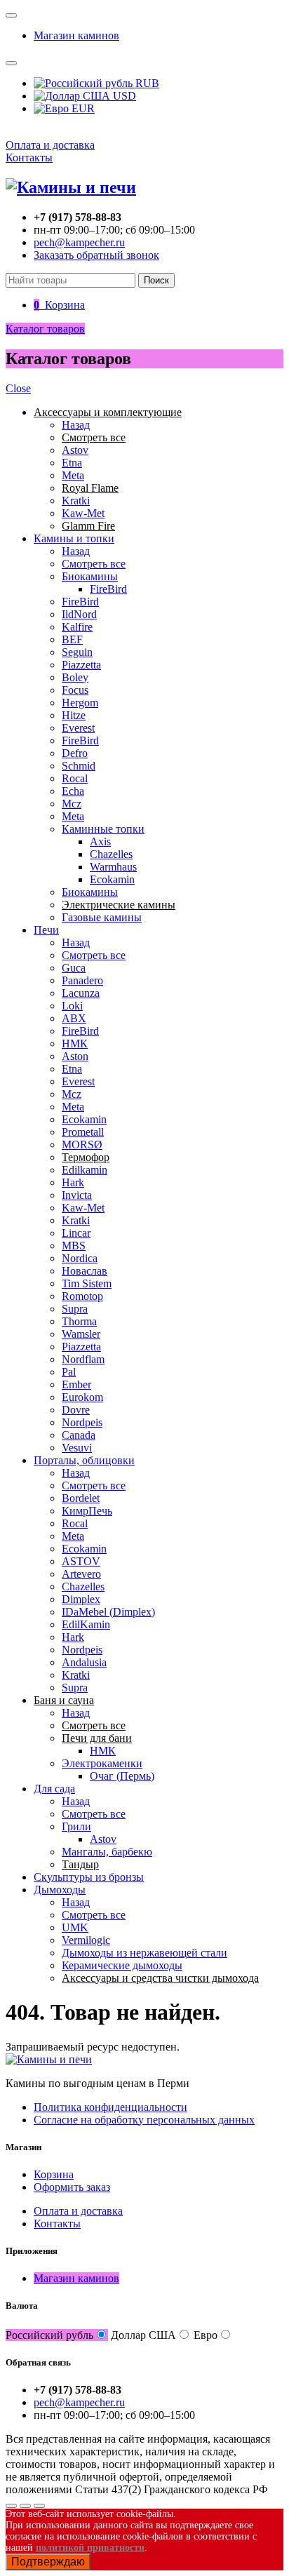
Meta (73, 475)
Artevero (81, 1574)
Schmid (79, 766)
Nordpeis (82, 1422)
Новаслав (85, 1271)
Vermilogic (86, 1940)
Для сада (54, 1789)
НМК (75, 1044)
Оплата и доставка (50, 145)
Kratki (76, 501)
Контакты (29, 157)
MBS (74, 1246)
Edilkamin (85, 1170)
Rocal (75, 778)
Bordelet (81, 1498)
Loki (72, 1006)
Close (18, 388)
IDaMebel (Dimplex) (108, 1612)
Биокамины (90, 576)
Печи (46, 930)
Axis (100, 841)
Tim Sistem (87, 1283)
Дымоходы (60, 1890)
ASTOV (81, 1561)
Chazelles (111, 854)
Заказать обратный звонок (96, 255)
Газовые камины (102, 917)
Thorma (79, 1321)
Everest (78, 728)
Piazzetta (81, 665)
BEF (72, 639)
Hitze (74, 715)
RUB (146, 83)
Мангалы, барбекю (107, 1852)
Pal (69, 1372)
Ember (76, 1384)
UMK (75, 1927)
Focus (75, 690)
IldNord (79, 614)
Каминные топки (103, 829)
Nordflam (83, 1359)
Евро (206, 2335)
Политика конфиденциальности (110, 2107)
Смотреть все (94, 564)
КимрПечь (87, 1511)
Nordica (80, 1258)
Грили (76, 1826)
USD (123, 96)
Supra (75, 1309)
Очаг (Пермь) (122, 1776)
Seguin (77, 652)
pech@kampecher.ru (79, 242)
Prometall (83, 1132)
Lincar (76, 1233)
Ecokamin (112, 879)
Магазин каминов (76, 35)
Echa (73, 791)
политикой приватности (90, 2548)
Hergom (80, 703)
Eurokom (82, 1397)
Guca (74, 968)
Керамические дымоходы (122, 1965)
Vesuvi (77, 1448)
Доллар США (143, 2335)
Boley (75, 677)
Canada (79, 1435)
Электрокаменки (102, 1763)
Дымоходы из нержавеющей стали (144, 1953)
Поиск (156, 280)
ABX (74, 1018)
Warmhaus (113, 867)
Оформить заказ (72, 2187)
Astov (75, 450)
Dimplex (81, 1599)
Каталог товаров (45, 329)
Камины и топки (74, 538)
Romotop (82, 1296)
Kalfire (77, 627)
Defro (75, 753)
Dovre (76, 1410)
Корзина (54, 2174)
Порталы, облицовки (84, 1460)
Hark (73, 1182)
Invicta (77, 1195)
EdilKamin (86, 1624)
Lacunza (81, 993)
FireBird (108, 589)
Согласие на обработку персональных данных (144, 2120)
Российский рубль (49, 2335)
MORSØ (82, 1145)
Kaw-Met (83, 513)
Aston (75, 1056)
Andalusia (84, 1662)
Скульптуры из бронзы (89, 1877)
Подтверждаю (48, 2562)
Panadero (82, 980)
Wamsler (81, 1334)
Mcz (72, 804)
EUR (82, 108)
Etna (72, 463)
